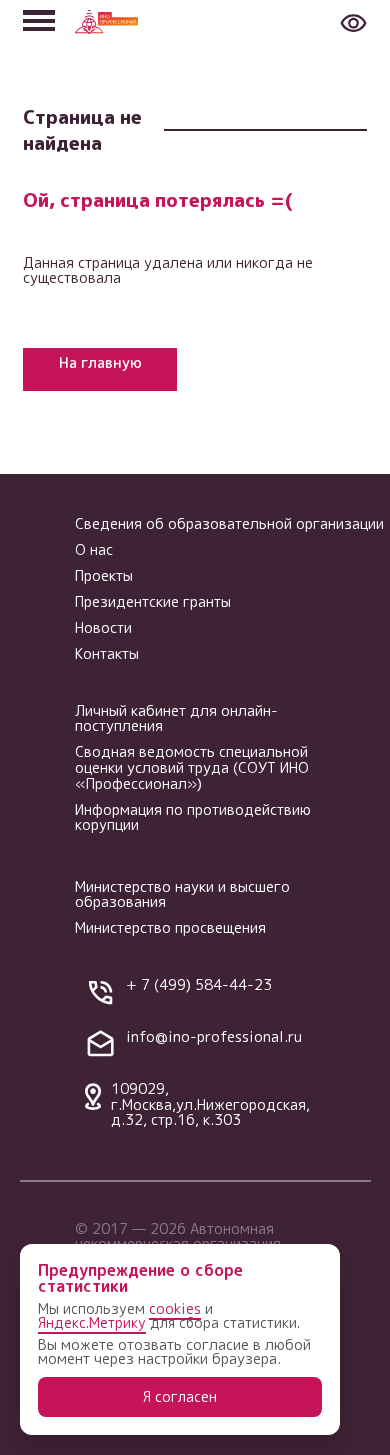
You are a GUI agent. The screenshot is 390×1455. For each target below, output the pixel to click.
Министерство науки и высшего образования (182, 894)
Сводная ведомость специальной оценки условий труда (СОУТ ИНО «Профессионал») (192, 767)
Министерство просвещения (170, 927)
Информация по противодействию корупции (193, 817)
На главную (100, 362)
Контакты (107, 653)
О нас (94, 549)
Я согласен (180, 1396)
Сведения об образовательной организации (229, 523)
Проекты (104, 575)
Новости (103, 627)
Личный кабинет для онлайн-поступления (176, 718)
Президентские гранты (153, 601)
